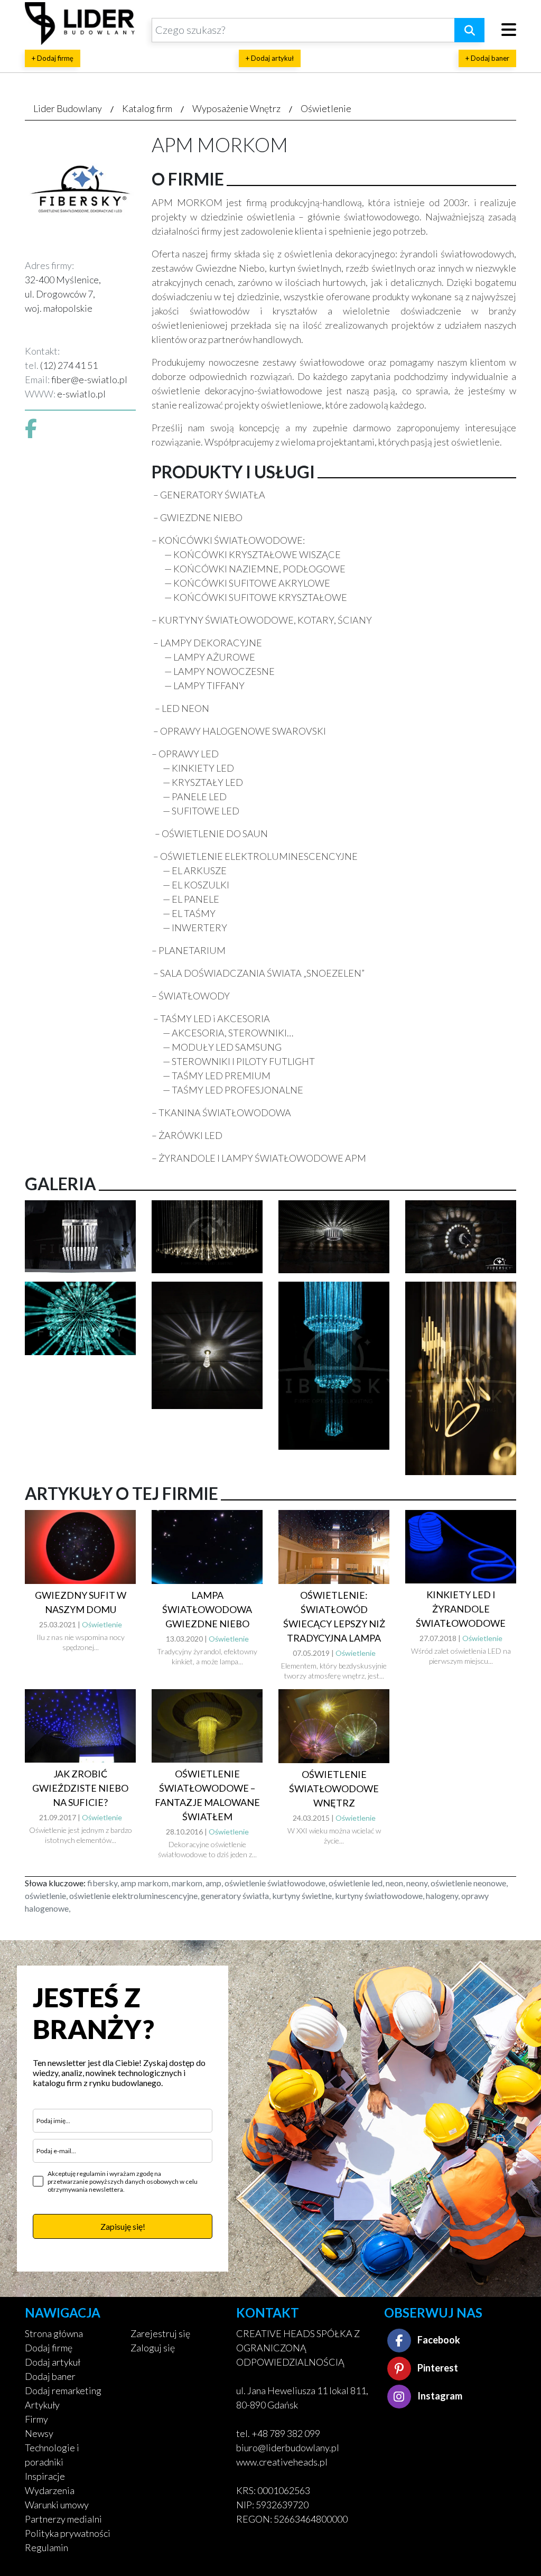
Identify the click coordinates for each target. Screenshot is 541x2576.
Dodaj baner (50, 2376)
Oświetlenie (326, 108)
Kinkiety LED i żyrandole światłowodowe (461, 1609)
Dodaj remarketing (63, 2390)
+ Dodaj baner (487, 58)
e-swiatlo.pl (81, 394)
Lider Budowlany (68, 108)
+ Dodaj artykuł (270, 58)
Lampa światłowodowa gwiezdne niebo (207, 1609)
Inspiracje (45, 2476)
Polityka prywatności (68, 2533)
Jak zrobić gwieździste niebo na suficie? (80, 1788)
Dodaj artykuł (53, 2362)
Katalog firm (147, 108)
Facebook (438, 2340)
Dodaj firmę (49, 2348)
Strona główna (54, 2333)
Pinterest (437, 2368)
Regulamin (46, 2547)
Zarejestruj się (160, 2333)
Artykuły (42, 2405)
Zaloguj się (153, 2348)
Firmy (36, 2419)
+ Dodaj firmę (53, 58)
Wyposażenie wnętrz (236, 108)
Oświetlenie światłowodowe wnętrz (334, 1789)
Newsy (39, 2433)
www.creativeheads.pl (282, 2462)
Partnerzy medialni (63, 2519)
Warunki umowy (57, 2505)
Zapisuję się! (123, 2226)
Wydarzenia (50, 2490)
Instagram (439, 2396)
